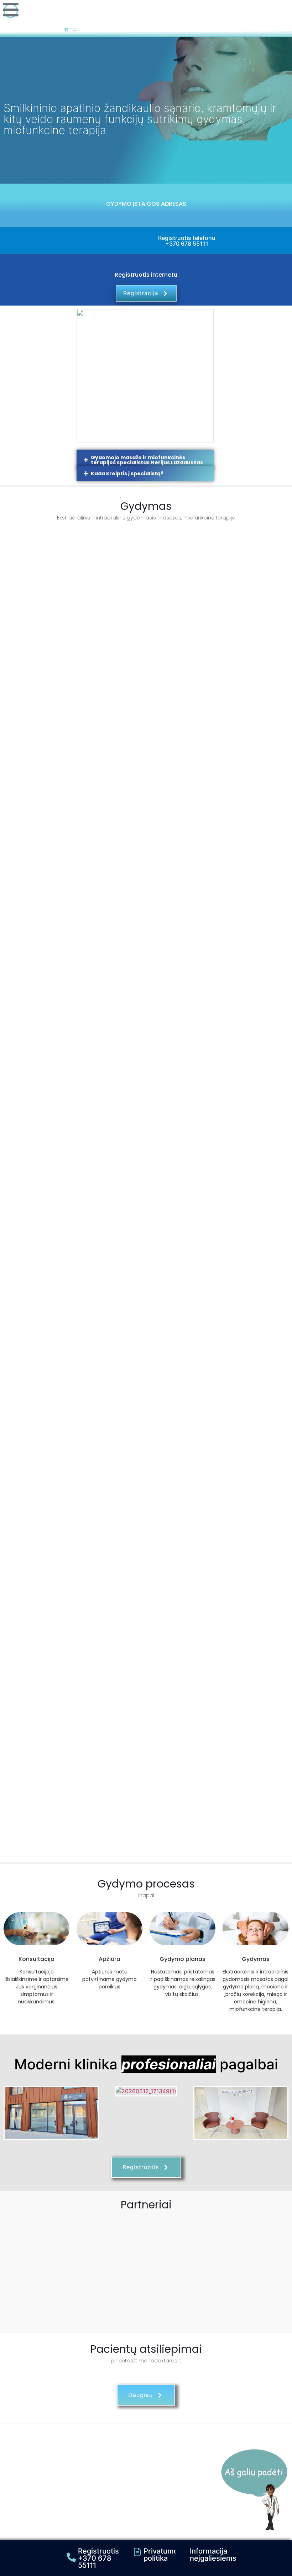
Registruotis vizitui (146, 703)
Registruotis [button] (141, 2167)
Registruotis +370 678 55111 (98, 2558)
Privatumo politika (161, 2555)
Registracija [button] (141, 293)
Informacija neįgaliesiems (213, 2555)
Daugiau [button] (140, 2395)
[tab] (145, 460)
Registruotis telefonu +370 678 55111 (187, 241)
